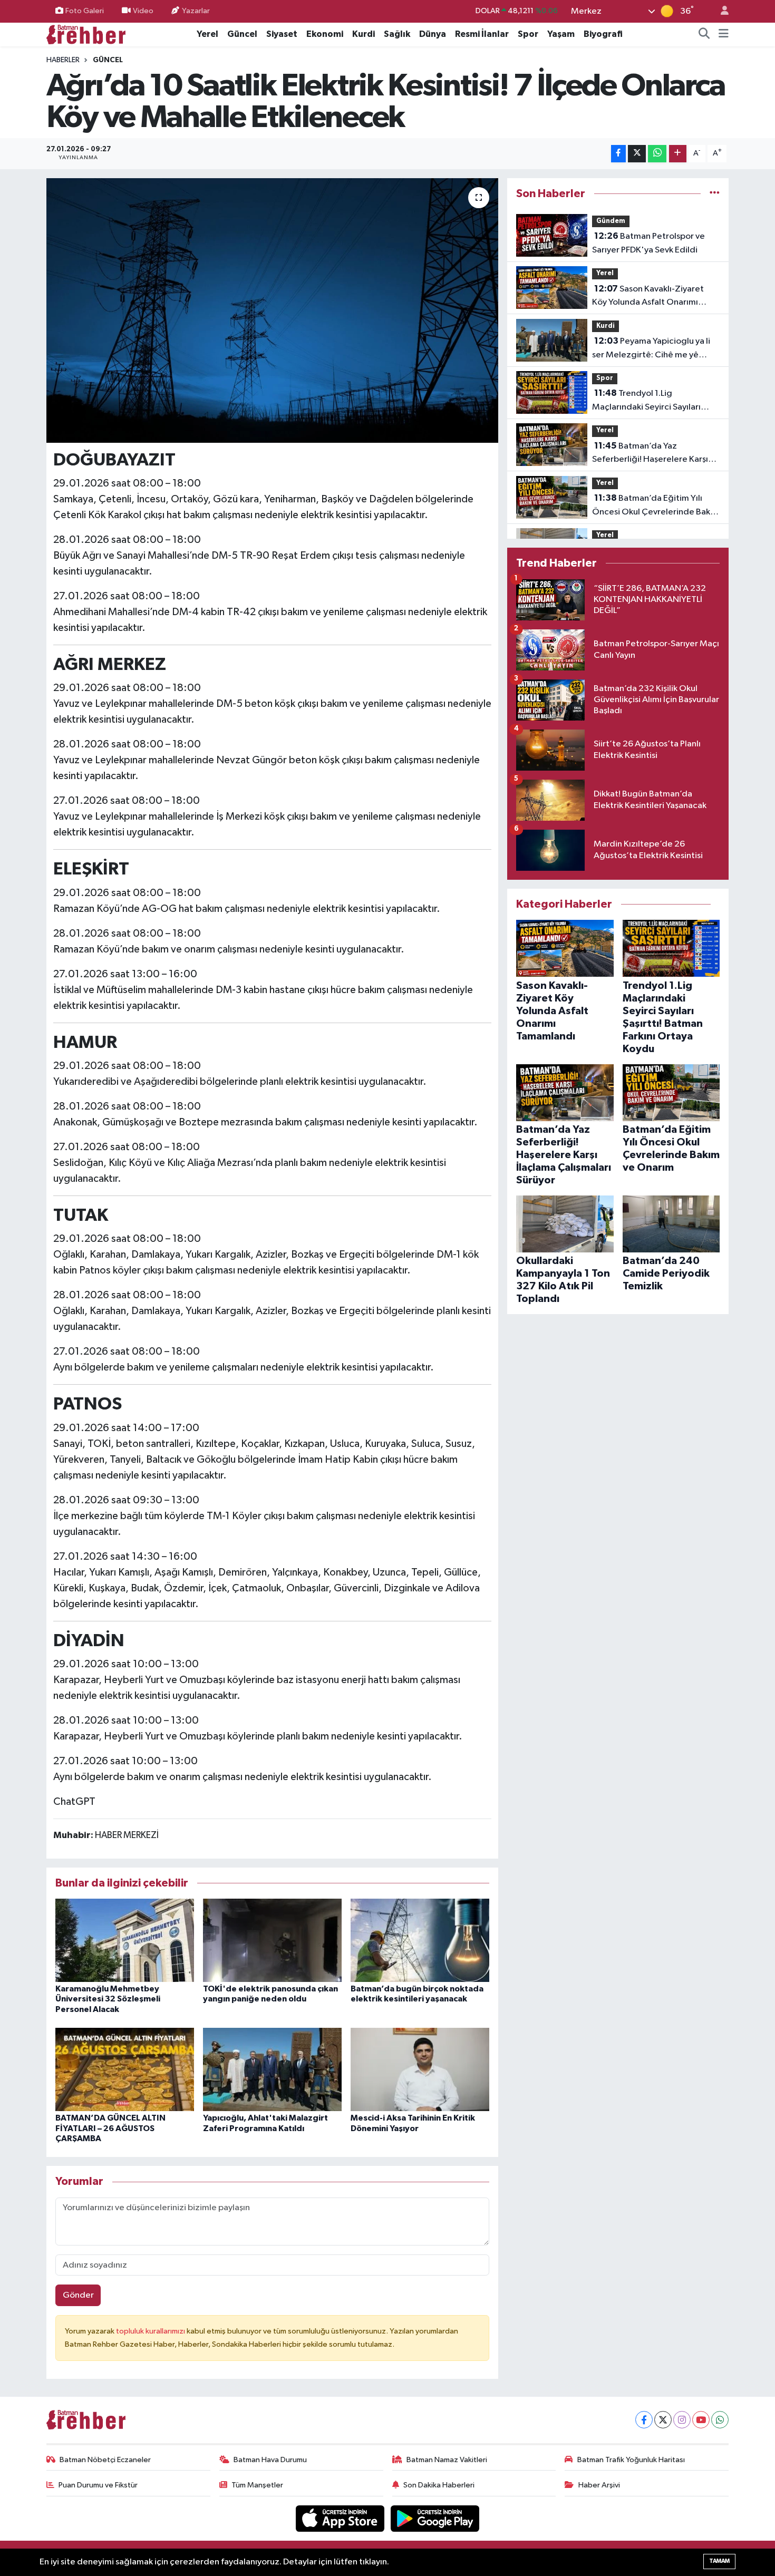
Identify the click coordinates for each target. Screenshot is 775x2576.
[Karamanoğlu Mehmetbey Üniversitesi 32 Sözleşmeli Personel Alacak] (125, 1940)
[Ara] (704, 34)
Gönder (78, 2295)
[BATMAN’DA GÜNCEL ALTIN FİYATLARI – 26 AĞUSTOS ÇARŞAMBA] (125, 2069)
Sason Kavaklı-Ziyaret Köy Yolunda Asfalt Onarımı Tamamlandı (648, 297)
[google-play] (435, 2518)
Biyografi (603, 34)
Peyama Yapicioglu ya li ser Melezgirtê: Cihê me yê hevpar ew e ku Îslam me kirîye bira (651, 349)
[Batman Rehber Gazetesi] (86, 34)
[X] (663, 2420)
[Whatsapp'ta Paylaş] (657, 154)
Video (143, 11)
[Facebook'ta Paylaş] (618, 154)
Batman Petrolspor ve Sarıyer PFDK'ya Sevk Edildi (648, 243)
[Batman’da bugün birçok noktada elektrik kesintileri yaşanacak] (420, 1940)
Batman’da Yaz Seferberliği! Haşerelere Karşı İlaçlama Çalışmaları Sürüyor (650, 454)
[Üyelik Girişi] (720, 11)
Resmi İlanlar (482, 34)
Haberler (63, 60)
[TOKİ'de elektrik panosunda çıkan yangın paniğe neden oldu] (272, 1940)
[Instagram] (682, 2420)
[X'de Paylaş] (637, 154)
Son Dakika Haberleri (439, 2485)
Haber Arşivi (599, 2485)
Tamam (719, 2561)
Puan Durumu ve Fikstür (98, 2485)
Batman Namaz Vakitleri (447, 2460)
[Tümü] (715, 194)
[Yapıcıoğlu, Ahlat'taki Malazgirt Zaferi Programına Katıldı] (272, 2069)
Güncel (242, 34)
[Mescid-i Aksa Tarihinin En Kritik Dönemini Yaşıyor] (420, 2069)
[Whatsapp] (720, 2420)
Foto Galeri (85, 11)
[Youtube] (701, 2420)
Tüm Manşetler (257, 2485)
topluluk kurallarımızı (151, 2331)
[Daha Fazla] (678, 154)
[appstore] (341, 2518)
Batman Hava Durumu (270, 2460)
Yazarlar (196, 11)
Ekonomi (325, 34)
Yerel (207, 34)
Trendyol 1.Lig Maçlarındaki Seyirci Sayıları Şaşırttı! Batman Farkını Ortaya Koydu (651, 401)
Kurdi (364, 34)
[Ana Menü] (724, 34)
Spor (528, 34)
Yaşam (561, 34)
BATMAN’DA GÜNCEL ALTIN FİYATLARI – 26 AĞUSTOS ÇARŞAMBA (110, 2128)
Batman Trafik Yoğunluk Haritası (631, 2460)
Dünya (433, 34)
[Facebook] (644, 2420)
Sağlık (397, 34)
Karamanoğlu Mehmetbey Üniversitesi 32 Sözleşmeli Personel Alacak (108, 1999)
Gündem (611, 221)
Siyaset (282, 34)
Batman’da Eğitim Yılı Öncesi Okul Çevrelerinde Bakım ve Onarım (656, 506)
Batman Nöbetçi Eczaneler (105, 2460)
